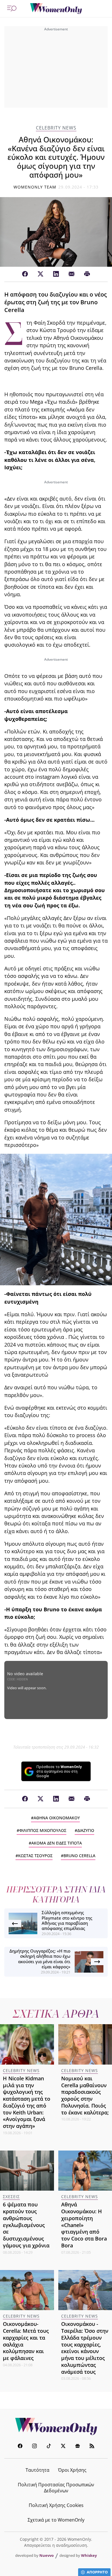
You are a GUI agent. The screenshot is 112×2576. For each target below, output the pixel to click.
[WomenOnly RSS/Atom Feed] (92, 2447)
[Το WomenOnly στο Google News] (78, 2447)
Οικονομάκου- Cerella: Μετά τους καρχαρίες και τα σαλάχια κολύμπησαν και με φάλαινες (26, 2341)
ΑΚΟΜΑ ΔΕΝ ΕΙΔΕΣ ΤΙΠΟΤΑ (57, 1843)
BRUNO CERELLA (79, 1856)
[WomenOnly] (56, 9)
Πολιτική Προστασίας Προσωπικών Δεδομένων (56, 2488)
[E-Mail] (72, 274)
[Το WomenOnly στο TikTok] (49, 2447)
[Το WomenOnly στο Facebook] (20, 2447)
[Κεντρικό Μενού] (12, 9)
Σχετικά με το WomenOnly (56, 2520)
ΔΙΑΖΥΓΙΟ (86, 1830)
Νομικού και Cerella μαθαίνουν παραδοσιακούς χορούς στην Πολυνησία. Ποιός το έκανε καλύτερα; (85, 2095)
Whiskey (89, 2555)
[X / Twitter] (40, 274)
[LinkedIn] (56, 274)
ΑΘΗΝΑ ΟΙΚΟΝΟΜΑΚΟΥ (57, 1818)
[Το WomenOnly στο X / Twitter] (63, 2447)
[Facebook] (25, 274)
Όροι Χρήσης (72, 2470)
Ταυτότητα (37, 2470)
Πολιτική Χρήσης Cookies (56, 2505)
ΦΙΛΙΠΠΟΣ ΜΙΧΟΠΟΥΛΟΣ (43, 1830)
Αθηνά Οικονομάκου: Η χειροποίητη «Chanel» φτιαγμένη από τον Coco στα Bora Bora (84, 2225)
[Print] (87, 274)
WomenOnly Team (35, 187)
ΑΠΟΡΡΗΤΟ (97, 2572)
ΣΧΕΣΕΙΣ (11, 2197)
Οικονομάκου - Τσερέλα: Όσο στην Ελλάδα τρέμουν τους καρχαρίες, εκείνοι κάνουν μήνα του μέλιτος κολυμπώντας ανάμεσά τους (85, 2348)
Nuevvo (47, 2555)
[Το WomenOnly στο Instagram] (34, 2447)
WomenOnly (56, 2426)
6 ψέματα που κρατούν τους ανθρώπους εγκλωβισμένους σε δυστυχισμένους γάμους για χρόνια (26, 2225)
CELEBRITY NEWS (56, 128)
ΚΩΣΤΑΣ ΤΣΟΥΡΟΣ (35, 1856)
